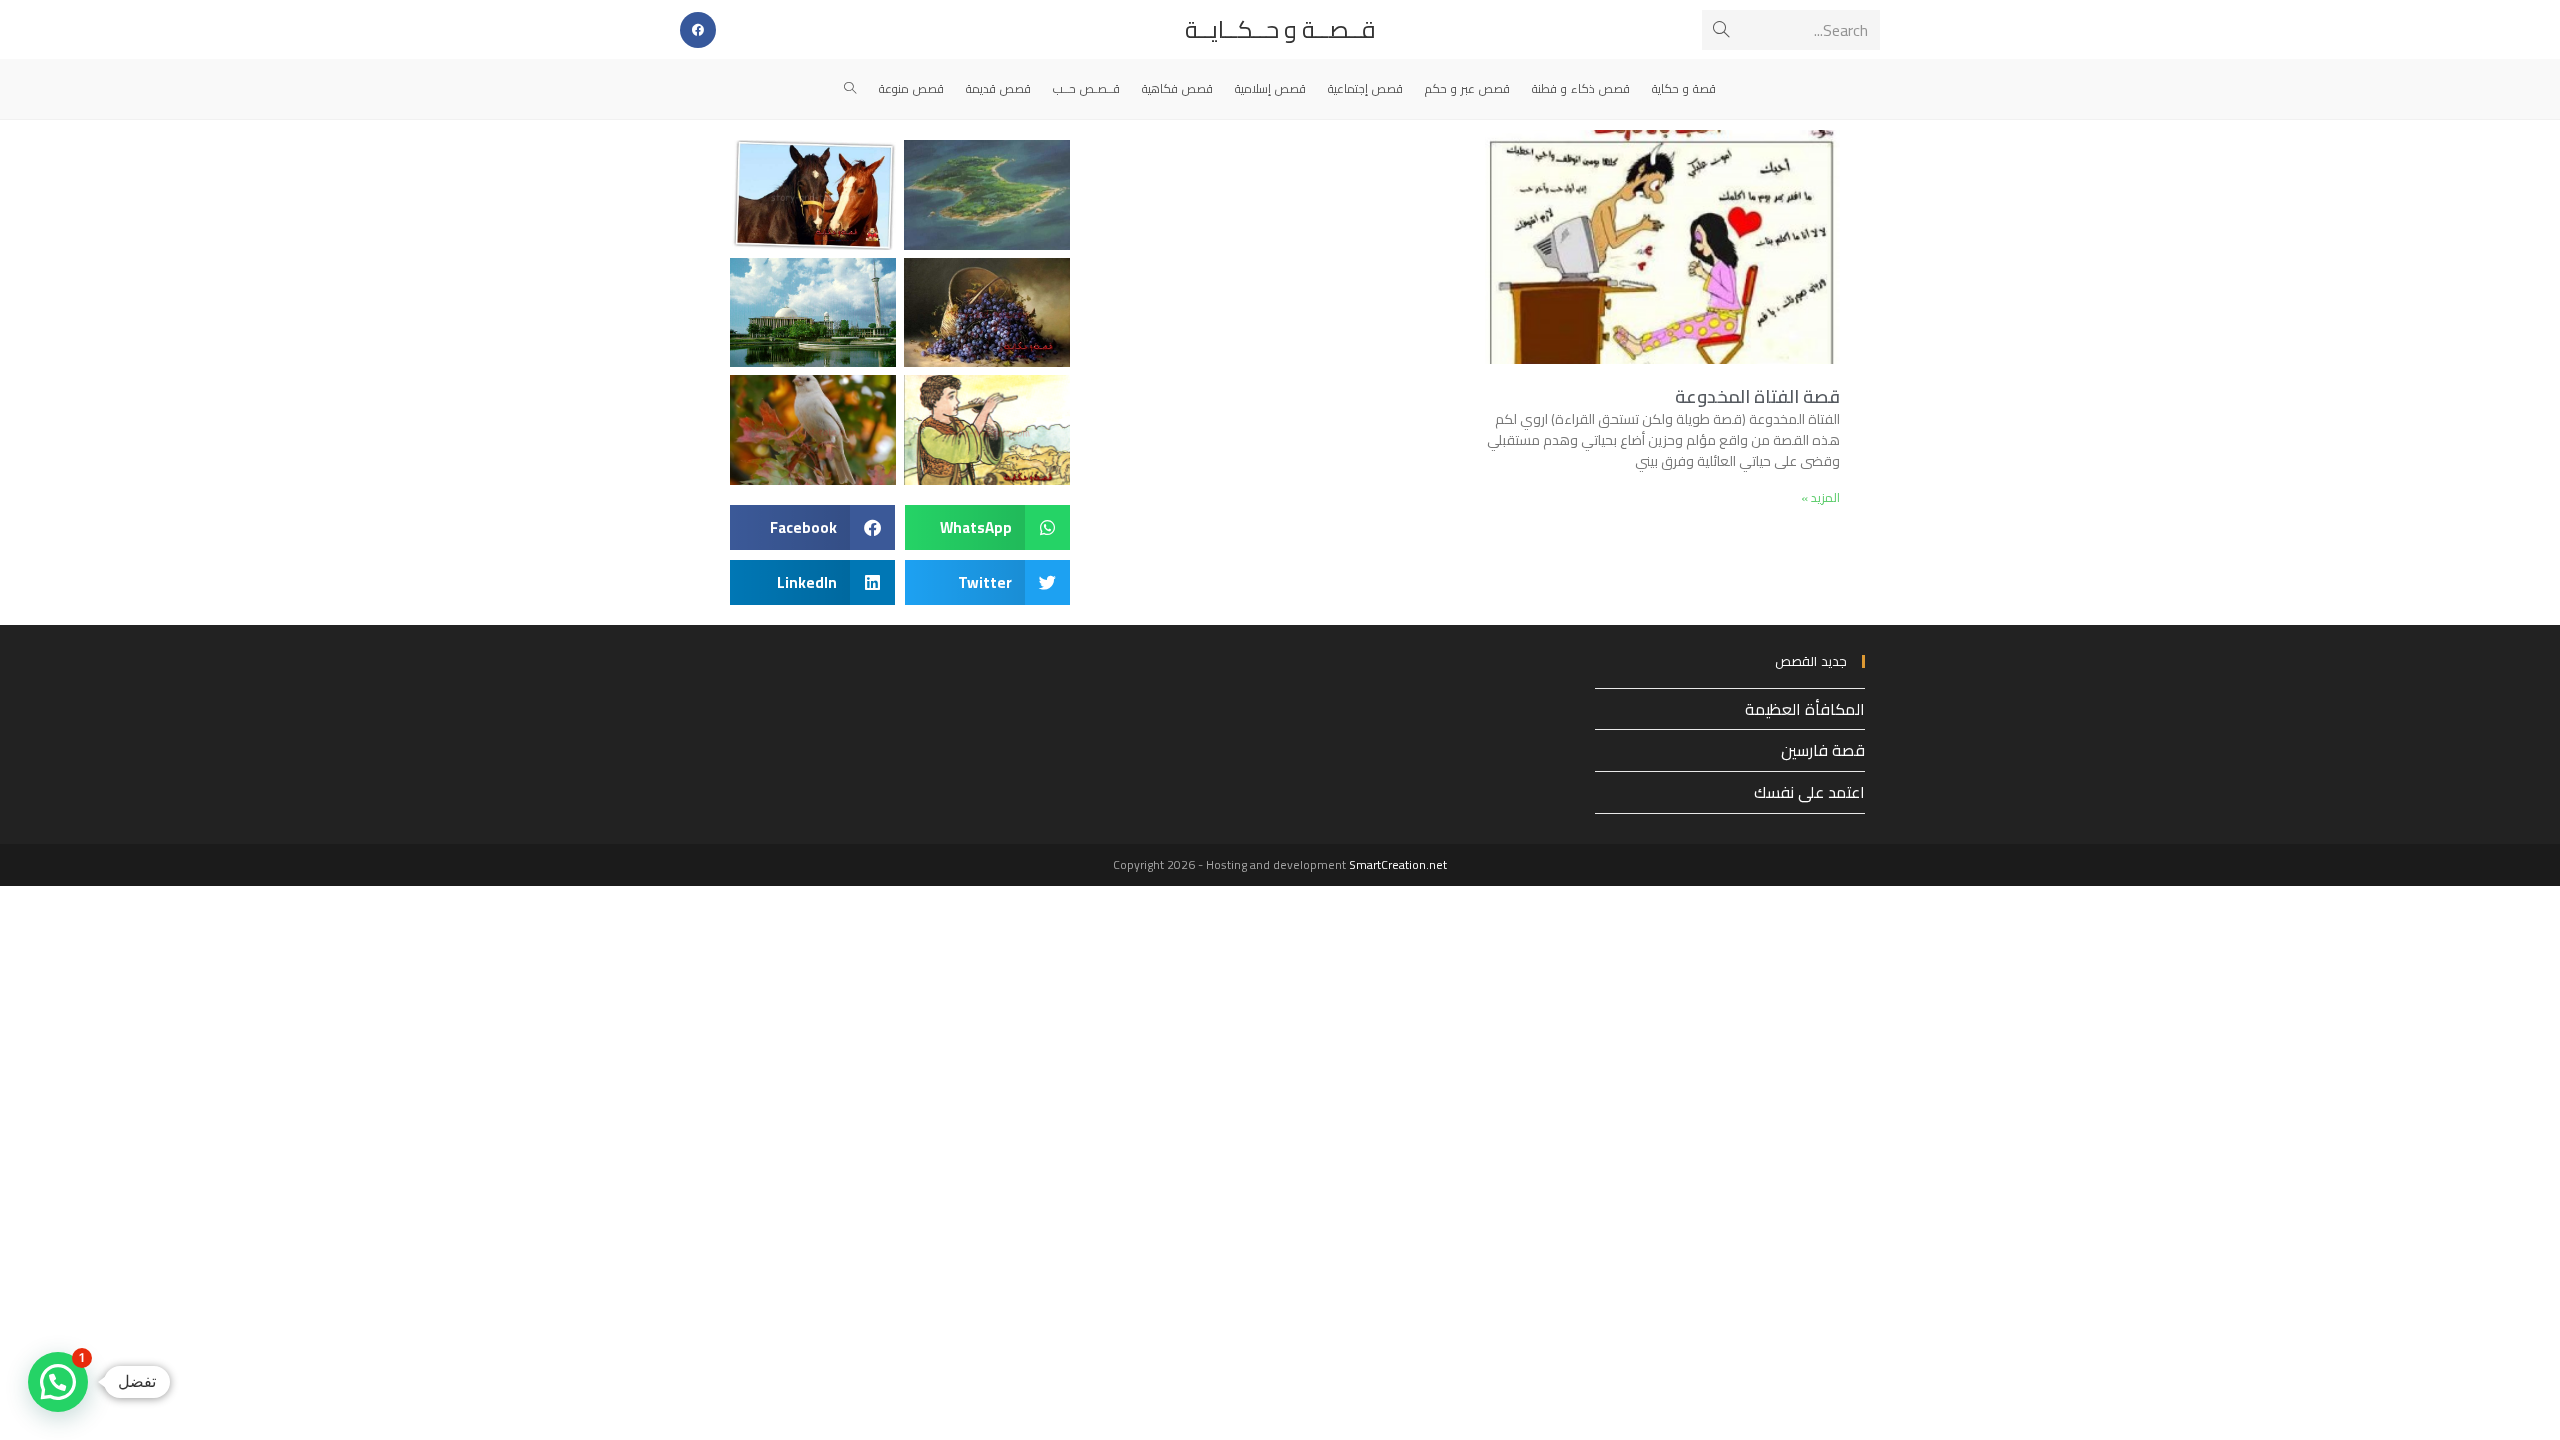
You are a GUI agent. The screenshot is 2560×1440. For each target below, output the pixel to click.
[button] (987, 527)
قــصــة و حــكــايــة (1280, 29)
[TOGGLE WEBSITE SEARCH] (850, 89)
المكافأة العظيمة (1805, 709)
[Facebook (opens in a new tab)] (698, 30)
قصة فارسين (1823, 750)
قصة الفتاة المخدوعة (1757, 396)
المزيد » (1820, 497)
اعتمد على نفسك (1809, 792)
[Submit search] (1721, 30)
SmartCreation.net (1398, 864)
